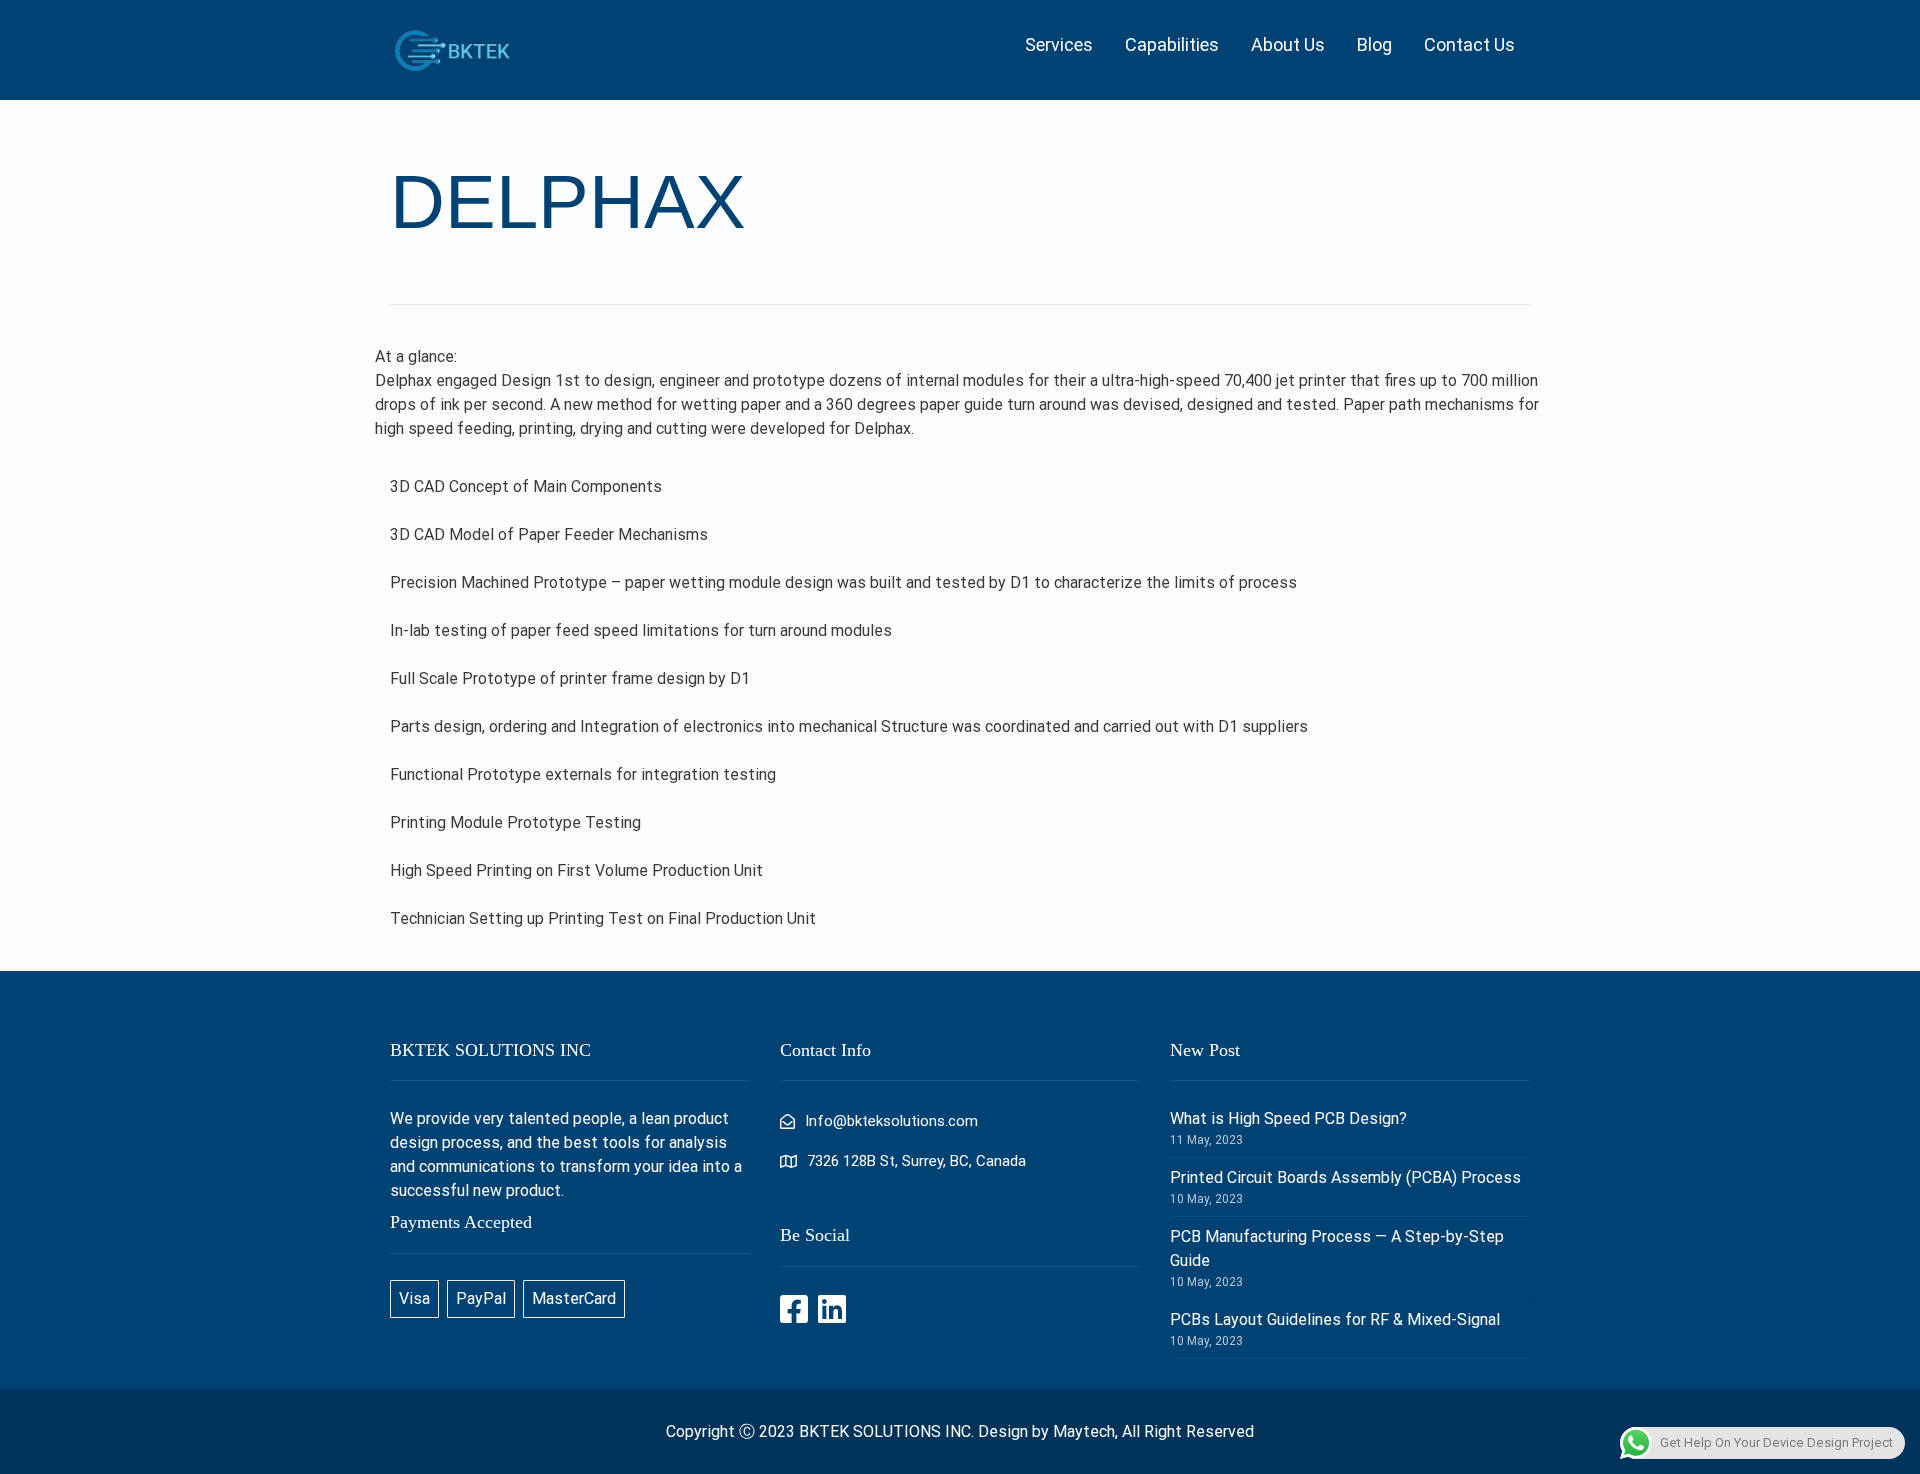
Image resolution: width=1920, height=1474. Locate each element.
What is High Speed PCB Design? (1288, 1118)
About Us (1288, 44)
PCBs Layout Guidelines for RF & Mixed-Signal (1335, 1319)
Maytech (1084, 1431)
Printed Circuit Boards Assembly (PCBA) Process (1345, 1177)
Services (1059, 44)
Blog (1374, 44)
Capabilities (1172, 44)
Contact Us (1469, 44)
